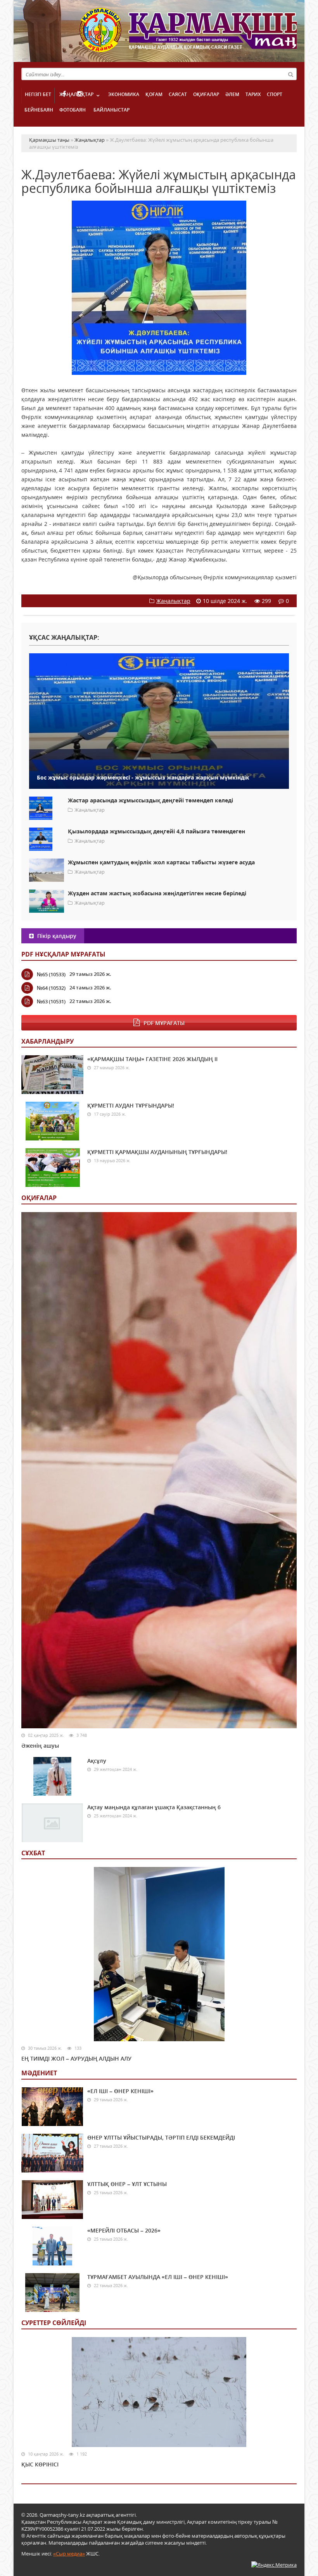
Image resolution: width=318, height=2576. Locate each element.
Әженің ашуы (40, 1746)
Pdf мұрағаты (164, 1023)
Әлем (232, 94)
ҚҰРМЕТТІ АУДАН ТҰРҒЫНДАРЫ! (131, 1105)
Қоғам (154, 94)
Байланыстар (111, 110)
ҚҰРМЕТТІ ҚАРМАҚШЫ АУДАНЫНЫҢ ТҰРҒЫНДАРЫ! (157, 1152)
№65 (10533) (51, 974)
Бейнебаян (39, 110)
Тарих (253, 94)
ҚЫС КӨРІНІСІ (40, 2464)
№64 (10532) (51, 988)
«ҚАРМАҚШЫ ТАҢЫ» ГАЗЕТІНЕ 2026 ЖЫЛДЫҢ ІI (152, 1059)
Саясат (178, 94)
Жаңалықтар (76, 94)
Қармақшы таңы (188, 34)
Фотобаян (73, 110)
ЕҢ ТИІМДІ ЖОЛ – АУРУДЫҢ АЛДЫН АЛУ (76, 2058)
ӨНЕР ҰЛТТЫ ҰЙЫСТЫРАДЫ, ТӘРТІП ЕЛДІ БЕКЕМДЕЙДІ (161, 2137)
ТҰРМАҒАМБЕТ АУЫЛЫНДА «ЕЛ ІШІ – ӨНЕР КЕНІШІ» (158, 2277)
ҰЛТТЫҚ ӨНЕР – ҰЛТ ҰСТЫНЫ (127, 2184)
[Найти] (290, 74)
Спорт (275, 94)
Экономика (124, 94)
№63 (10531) (51, 1001)
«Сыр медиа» (69, 2554)
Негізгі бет (38, 94)
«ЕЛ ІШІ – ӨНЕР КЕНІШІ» (120, 2091)
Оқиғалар (206, 94)
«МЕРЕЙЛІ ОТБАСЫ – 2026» (124, 2230)
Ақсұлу (97, 1761)
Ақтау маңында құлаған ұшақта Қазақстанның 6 (154, 1807)
